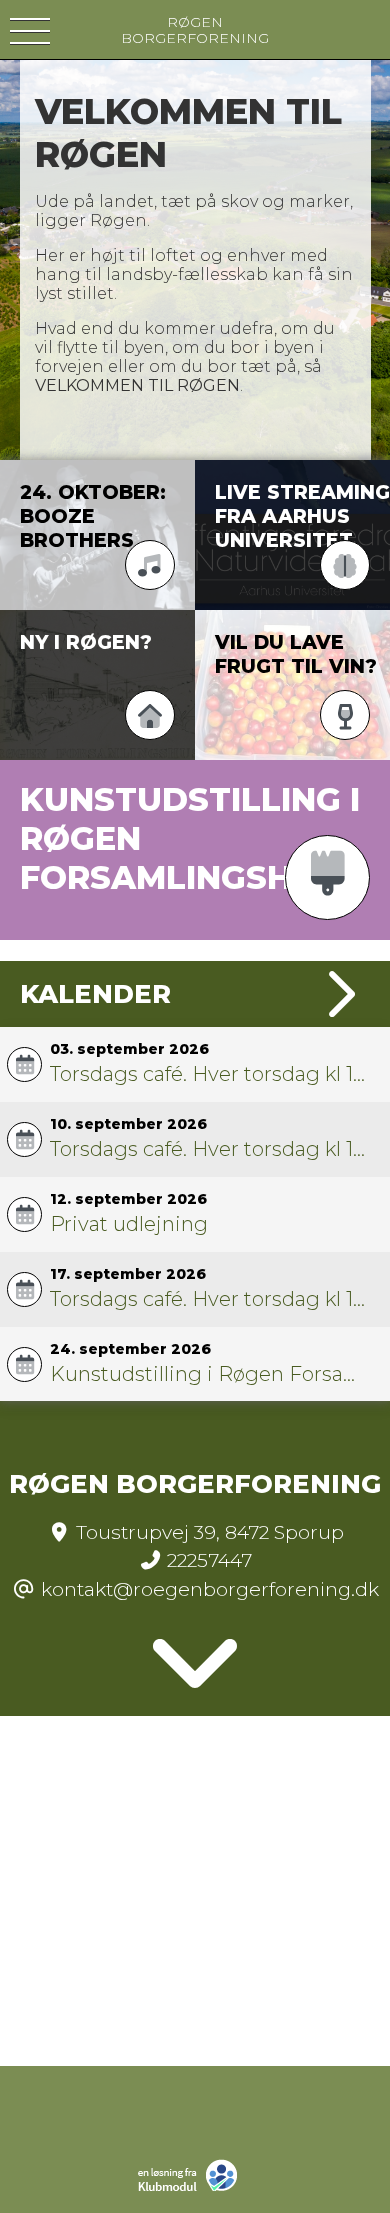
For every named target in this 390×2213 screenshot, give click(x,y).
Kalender (95, 993)
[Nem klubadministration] (192, 2189)
